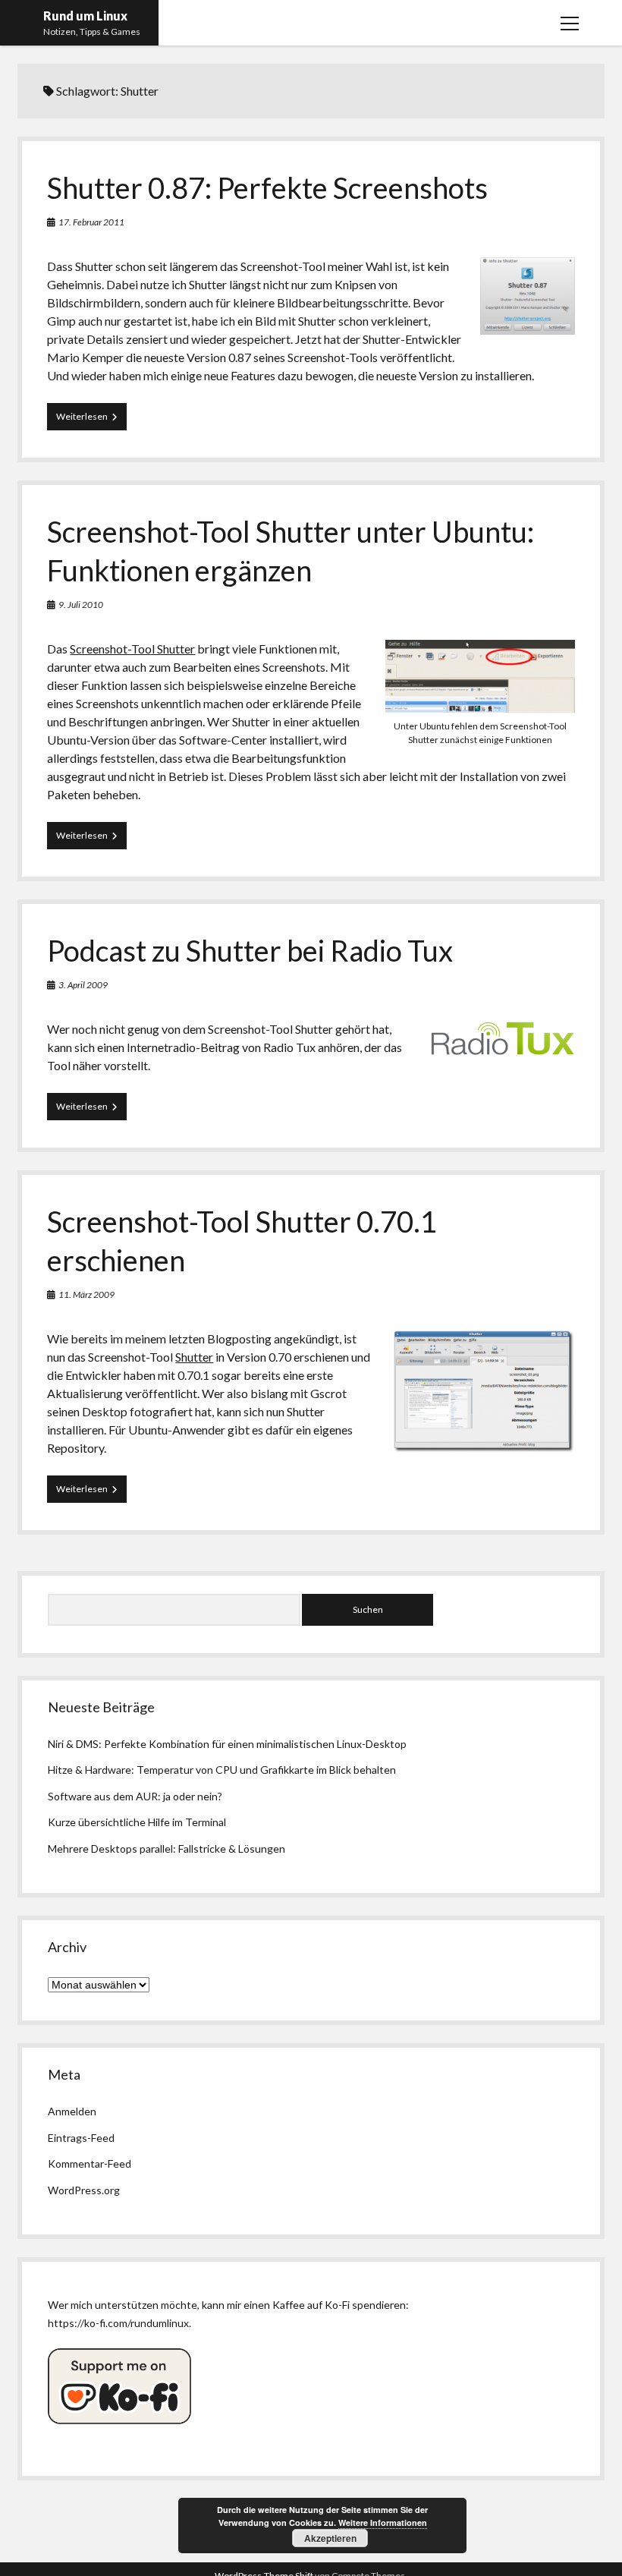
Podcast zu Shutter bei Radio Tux (250, 950)
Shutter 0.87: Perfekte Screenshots (267, 187)
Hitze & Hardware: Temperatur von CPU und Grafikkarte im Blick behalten (222, 1770)
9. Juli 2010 (81, 605)
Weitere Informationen (383, 2522)
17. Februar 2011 (91, 222)
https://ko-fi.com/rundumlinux (118, 2323)
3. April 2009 (83, 985)
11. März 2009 (86, 1294)
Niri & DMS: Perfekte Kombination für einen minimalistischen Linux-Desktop (227, 1744)
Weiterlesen (91, 420)
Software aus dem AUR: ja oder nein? (135, 1796)
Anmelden (72, 2111)
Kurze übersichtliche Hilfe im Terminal (137, 1822)
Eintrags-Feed (81, 2138)
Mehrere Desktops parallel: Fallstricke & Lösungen (166, 1849)
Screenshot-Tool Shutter (132, 649)
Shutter (194, 1357)
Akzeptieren (330, 2538)
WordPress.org (84, 2190)
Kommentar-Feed (90, 2163)
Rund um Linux (85, 16)
